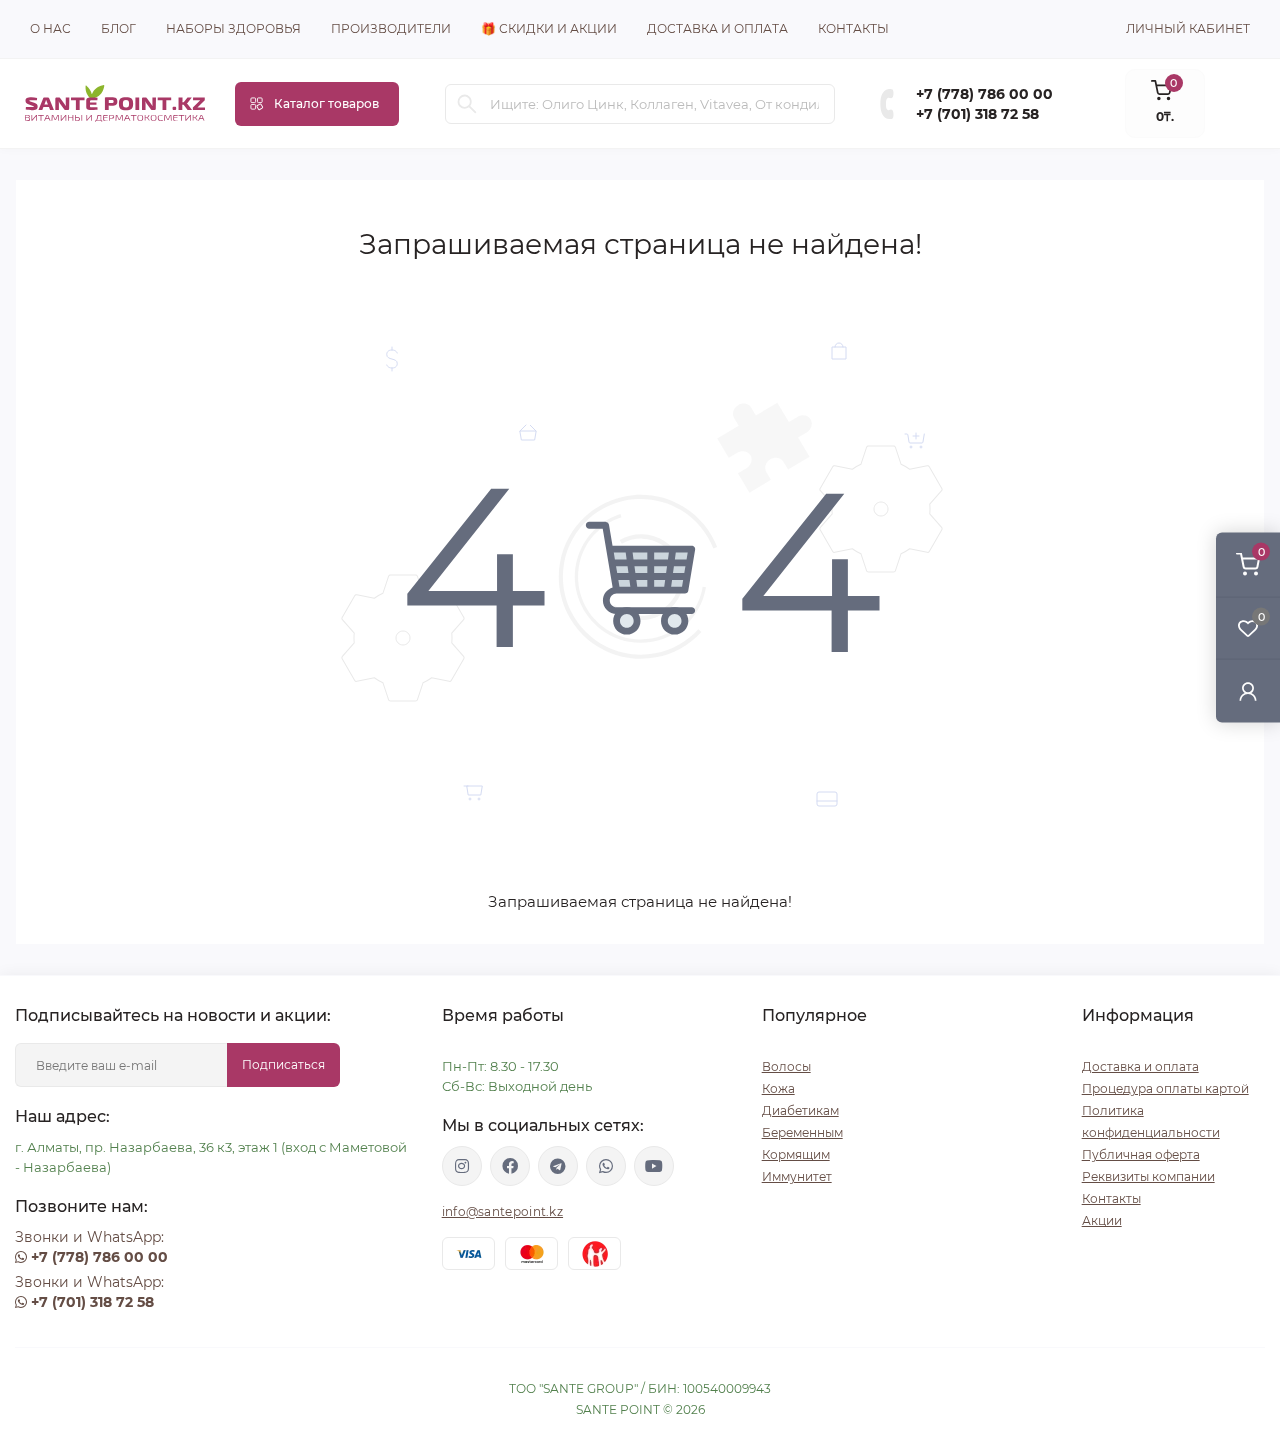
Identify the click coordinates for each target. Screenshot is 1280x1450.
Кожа (778, 1088)
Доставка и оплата (717, 28)
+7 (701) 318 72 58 (977, 114)
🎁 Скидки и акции (549, 28)
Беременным (802, 1132)
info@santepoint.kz (502, 1211)
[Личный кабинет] (1248, 690)
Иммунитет (797, 1176)
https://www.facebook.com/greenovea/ (510, 1166)
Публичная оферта (1141, 1154)
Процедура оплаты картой (1165, 1088)
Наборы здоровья (233, 28)
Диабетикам (800, 1110)
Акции (1102, 1220)
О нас (50, 28)
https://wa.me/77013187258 (606, 1166)
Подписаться (283, 1064)
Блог (118, 28)
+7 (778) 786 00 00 (984, 94)
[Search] (467, 104)
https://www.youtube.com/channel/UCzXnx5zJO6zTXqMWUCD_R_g (654, 1166)
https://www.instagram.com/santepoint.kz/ (462, 1166)
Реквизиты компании (1148, 1176)
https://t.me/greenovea (558, 1166)
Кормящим (796, 1154)
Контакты (853, 28)
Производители (391, 28)
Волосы (786, 1066)
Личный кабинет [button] (1188, 28)
